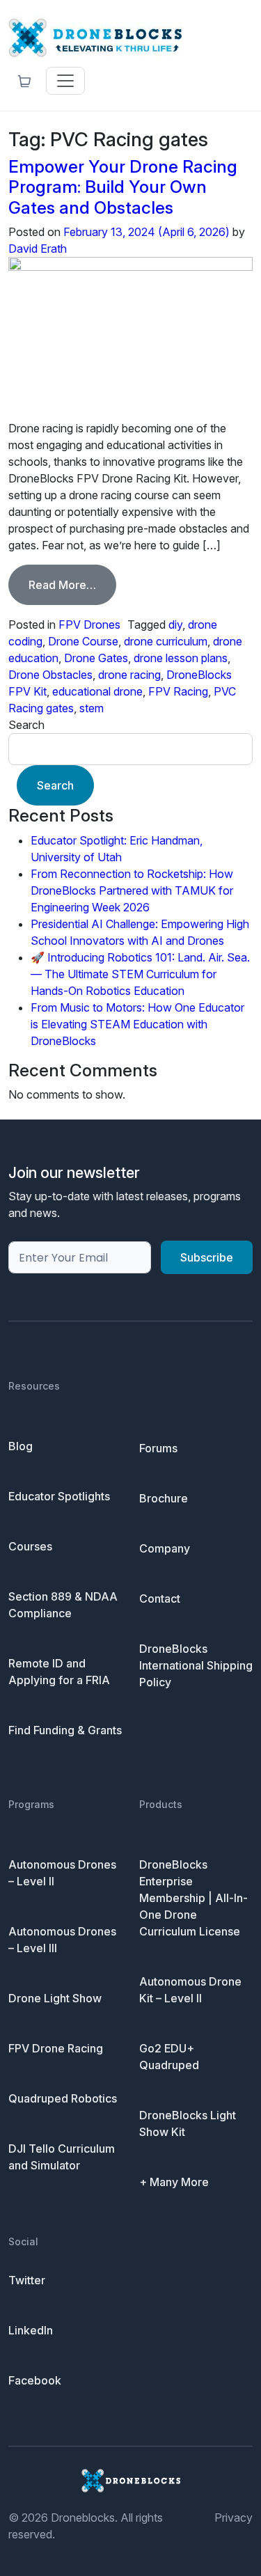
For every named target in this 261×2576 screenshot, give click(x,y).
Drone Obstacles (50, 675)
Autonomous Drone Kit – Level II (190, 1990)
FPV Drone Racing (56, 2048)
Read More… (72, 584)
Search (26, 725)
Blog (21, 1446)
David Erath (38, 249)
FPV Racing (178, 691)
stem (92, 708)
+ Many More (174, 2182)
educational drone (97, 691)
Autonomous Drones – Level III (62, 1940)
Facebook (35, 2380)
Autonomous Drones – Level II (62, 1873)
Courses (30, 1546)
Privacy (234, 2518)
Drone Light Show (55, 1998)
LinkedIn (31, 2330)
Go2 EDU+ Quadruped (169, 2057)
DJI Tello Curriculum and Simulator (62, 2157)
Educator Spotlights (59, 1496)
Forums (158, 1448)
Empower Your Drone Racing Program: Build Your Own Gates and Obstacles (123, 187)
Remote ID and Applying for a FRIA (59, 1672)
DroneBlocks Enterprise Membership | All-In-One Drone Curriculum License (193, 1898)
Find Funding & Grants (65, 1730)
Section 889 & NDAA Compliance (63, 1605)
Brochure (164, 1498)
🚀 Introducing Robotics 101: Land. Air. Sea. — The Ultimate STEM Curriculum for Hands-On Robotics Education (140, 974)
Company (165, 1548)
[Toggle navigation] (65, 81)
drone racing (129, 675)
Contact (160, 1599)
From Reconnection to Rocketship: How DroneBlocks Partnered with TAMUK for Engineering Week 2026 (132, 890)
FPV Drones (89, 625)
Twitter (27, 2280)
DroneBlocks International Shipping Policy (196, 1665)
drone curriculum (166, 641)
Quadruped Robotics (63, 2098)
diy (175, 625)
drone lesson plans (181, 658)
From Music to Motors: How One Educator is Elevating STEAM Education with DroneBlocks (137, 1024)
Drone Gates (96, 658)
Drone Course (83, 641)
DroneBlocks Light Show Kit (188, 2123)
